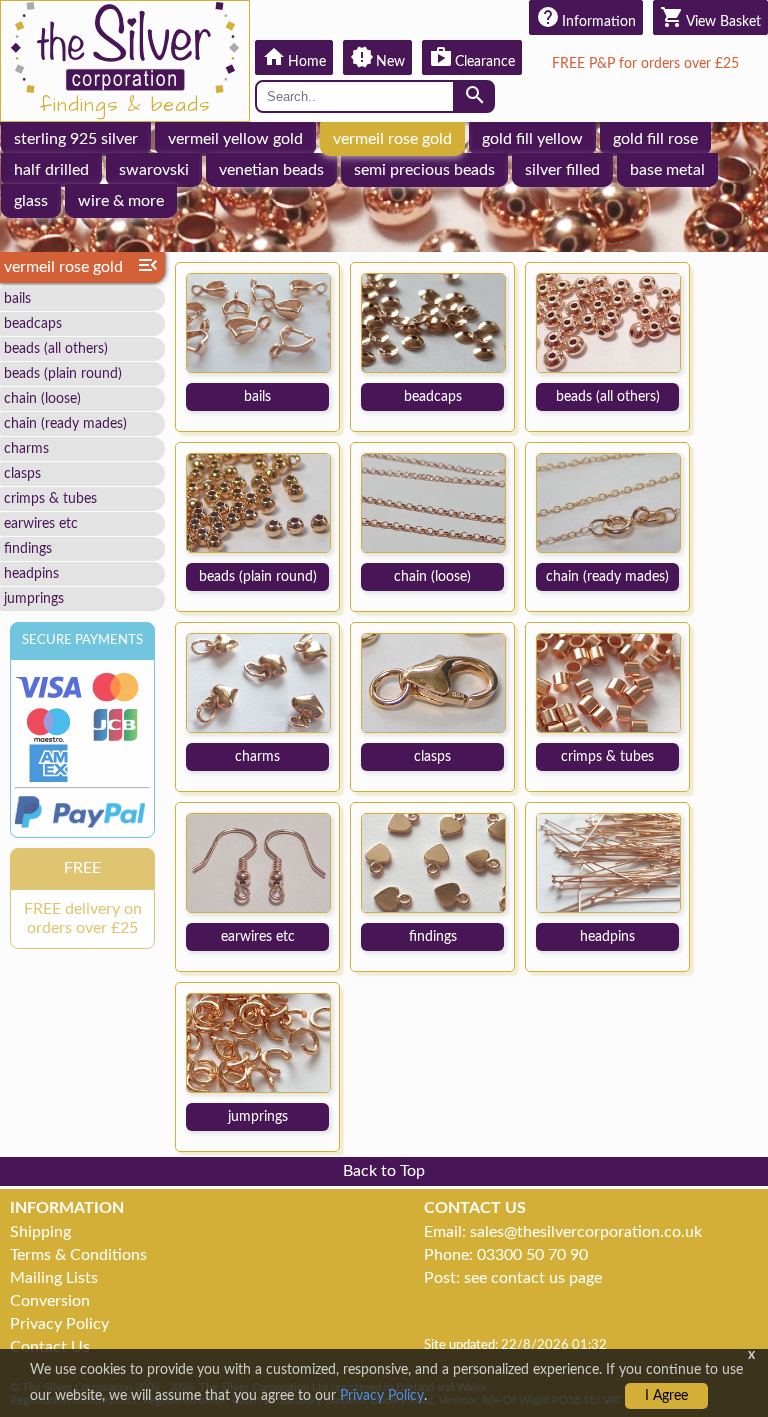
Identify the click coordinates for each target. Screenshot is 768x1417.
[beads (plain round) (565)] (258, 502)
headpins (31, 573)
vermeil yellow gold (235, 139)
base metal (667, 170)
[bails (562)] (258, 322)
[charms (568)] (258, 682)
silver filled (562, 170)
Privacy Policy (59, 1324)
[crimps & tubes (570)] (608, 682)
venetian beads (271, 170)
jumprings (34, 598)
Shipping (40, 1232)
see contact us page (533, 1278)
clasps (22, 473)
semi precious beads (424, 170)
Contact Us (50, 1347)
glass (31, 201)
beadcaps (33, 323)
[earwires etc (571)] (258, 862)
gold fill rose (655, 139)
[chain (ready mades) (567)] (608, 502)
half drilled (51, 170)
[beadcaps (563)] (433, 322)
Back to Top (384, 1171)
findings (28, 548)
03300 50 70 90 (532, 1255)
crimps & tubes (50, 498)
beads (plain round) (63, 373)
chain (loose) (42, 398)
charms (26, 448)
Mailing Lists (54, 1278)
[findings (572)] (433, 862)
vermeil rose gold (392, 139)
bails (17, 298)
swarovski (154, 170)
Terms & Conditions (78, 1255)
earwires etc (41, 523)
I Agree (666, 1396)
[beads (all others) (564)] (608, 322)
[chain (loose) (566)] (433, 502)
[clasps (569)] (433, 682)
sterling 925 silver (76, 139)
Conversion (50, 1301)
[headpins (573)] (608, 862)
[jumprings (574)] (258, 1042)
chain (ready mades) (65, 423)
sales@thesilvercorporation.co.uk (586, 1232)
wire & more (121, 201)
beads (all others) (56, 348)
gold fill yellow (532, 139)
